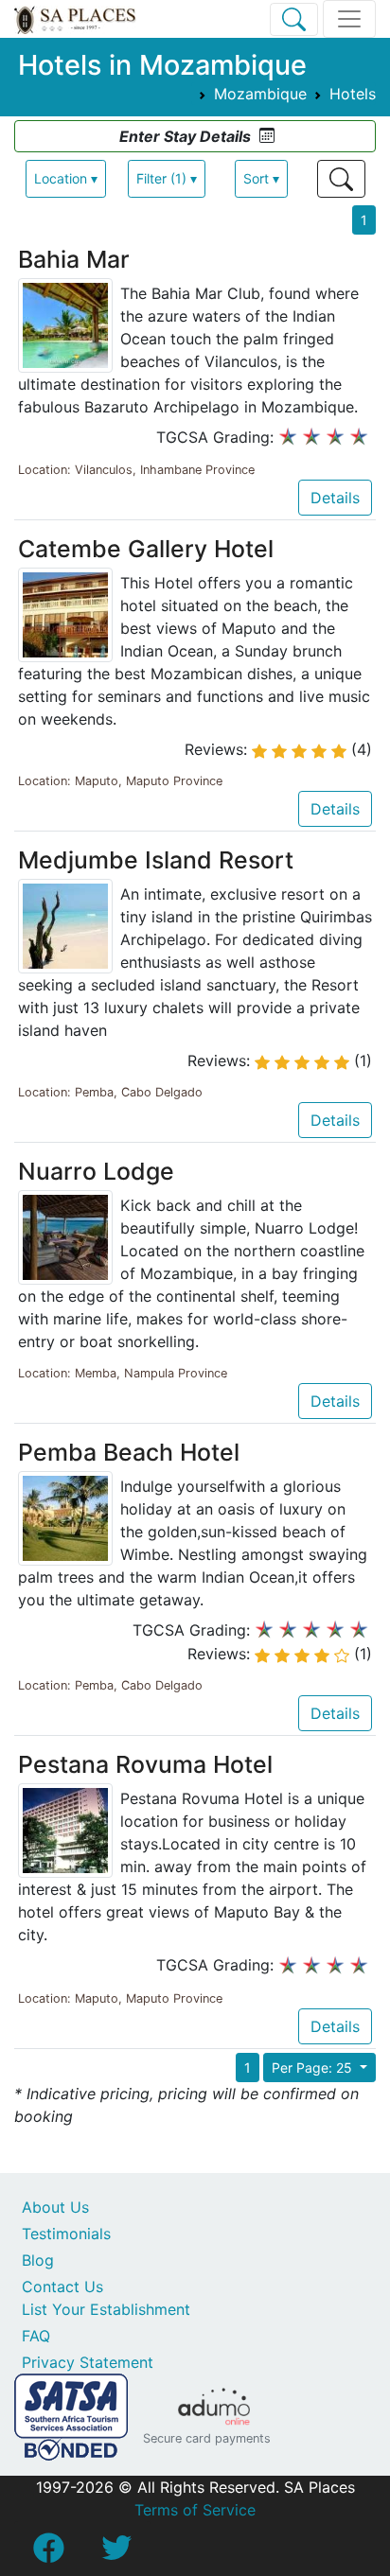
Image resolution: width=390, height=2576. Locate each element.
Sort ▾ (261, 178)
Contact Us (62, 2287)
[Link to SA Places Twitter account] (116, 2553)
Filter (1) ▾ (167, 178)
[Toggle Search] (294, 19)
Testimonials (66, 2234)
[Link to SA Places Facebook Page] (48, 2553)
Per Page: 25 (314, 2068)
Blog (38, 2260)
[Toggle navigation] (349, 19)
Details (335, 498)
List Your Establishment (106, 2309)
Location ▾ (66, 178)
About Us (55, 2207)
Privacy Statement (88, 2362)
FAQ (36, 2336)
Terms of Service (195, 2510)
